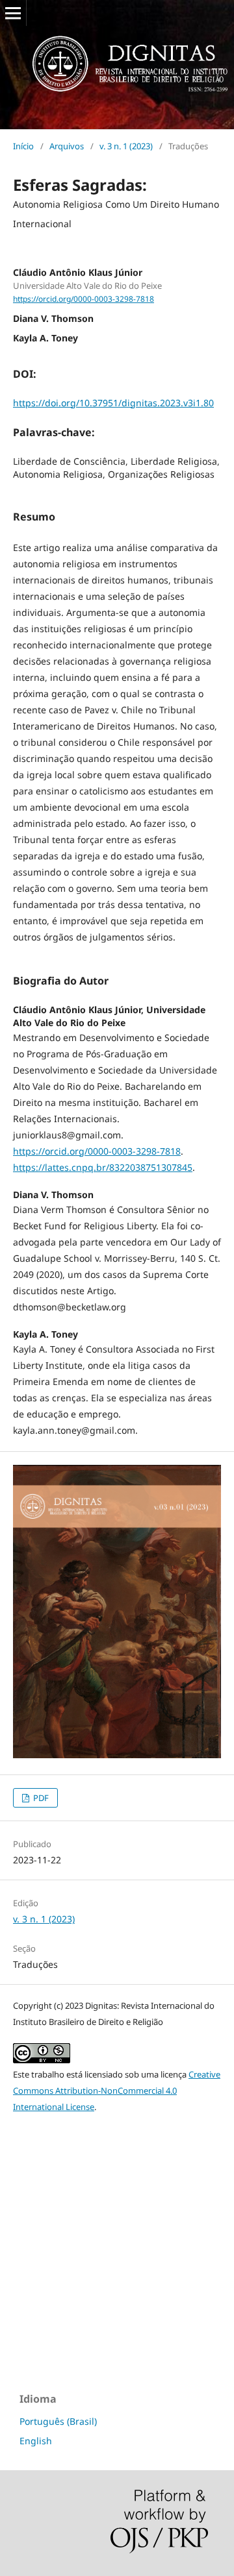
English (36, 2441)
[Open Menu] (13, 13)
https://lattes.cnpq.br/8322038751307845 (103, 1167)
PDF (40, 1798)
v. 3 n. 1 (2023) (126, 146)
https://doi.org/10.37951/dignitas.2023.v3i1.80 (113, 403)
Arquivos (67, 146)
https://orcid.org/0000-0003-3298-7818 (84, 299)
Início (23, 146)
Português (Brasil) (58, 2421)
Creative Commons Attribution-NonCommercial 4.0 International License (117, 2091)
